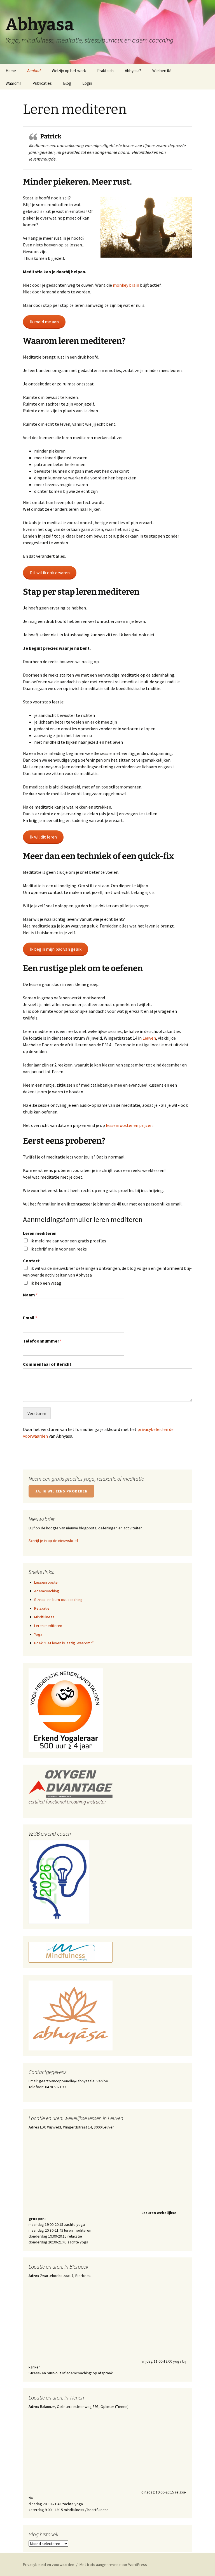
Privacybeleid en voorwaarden (49, 2565)
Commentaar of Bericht (47, 1364)
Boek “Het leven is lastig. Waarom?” (64, 1643)
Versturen (37, 1413)
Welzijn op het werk (69, 71)
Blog (67, 83)
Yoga (38, 1634)
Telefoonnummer (42, 1341)
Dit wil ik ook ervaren (50, 573)
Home (11, 71)
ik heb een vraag (46, 1283)
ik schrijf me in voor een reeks (59, 1249)
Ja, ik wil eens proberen (61, 1491)
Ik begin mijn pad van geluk (56, 949)
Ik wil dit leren (43, 837)
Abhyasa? (133, 71)
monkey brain (126, 285)
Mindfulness (44, 1617)
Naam (30, 1295)
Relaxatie (42, 1608)
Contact (31, 1261)
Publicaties (42, 83)
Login (87, 83)
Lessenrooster (47, 1582)
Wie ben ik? (162, 71)
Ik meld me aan (44, 322)
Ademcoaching (47, 1591)
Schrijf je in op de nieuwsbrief (53, 1541)
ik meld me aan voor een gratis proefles (68, 1241)
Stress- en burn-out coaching (58, 1600)
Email (30, 1318)
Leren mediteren (40, 1233)
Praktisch (105, 71)
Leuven (149, 1038)
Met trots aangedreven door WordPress (113, 2565)
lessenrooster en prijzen (129, 1125)
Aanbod (34, 71)
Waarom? (13, 83)
